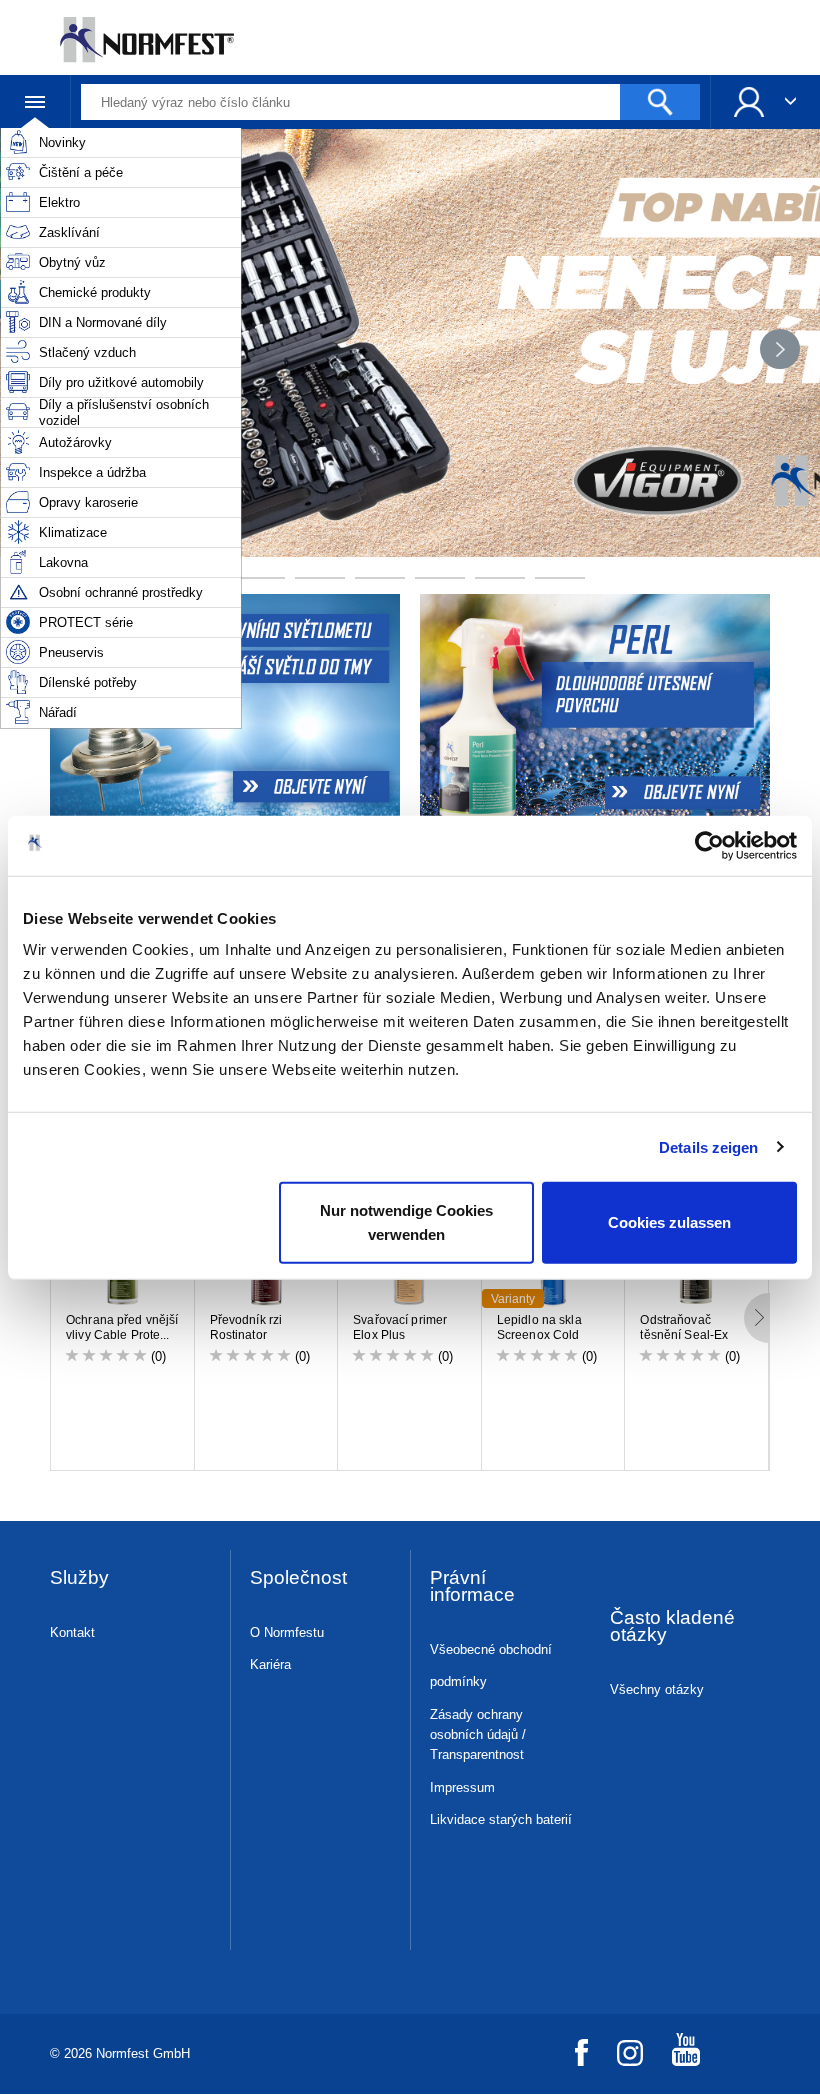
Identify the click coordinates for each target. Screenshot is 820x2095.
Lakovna (63, 562)
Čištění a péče (81, 172)
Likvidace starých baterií (501, 1819)
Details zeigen (708, 1146)
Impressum (462, 1787)
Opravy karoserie (88, 502)
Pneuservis (71, 652)
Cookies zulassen (669, 1222)
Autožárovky (75, 442)
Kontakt (72, 1632)
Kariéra (270, 1664)
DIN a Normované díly (103, 322)
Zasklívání (69, 232)
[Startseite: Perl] (597, 709)
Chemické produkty (95, 292)
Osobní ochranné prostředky (121, 592)
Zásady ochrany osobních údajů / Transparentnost (478, 1734)
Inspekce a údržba (92, 472)
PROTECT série (86, 622)
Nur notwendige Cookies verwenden (406, 1222)
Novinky (62, 142)
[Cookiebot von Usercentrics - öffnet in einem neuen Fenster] (709, 845)
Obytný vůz (72, 262)
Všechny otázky (657, 1689)
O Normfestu (287, 1632)
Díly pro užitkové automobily (121, 382)
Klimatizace (73, 532)
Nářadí (58, 712)
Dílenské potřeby (88, 682)
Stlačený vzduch (87, 352)
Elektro (59, 202)
